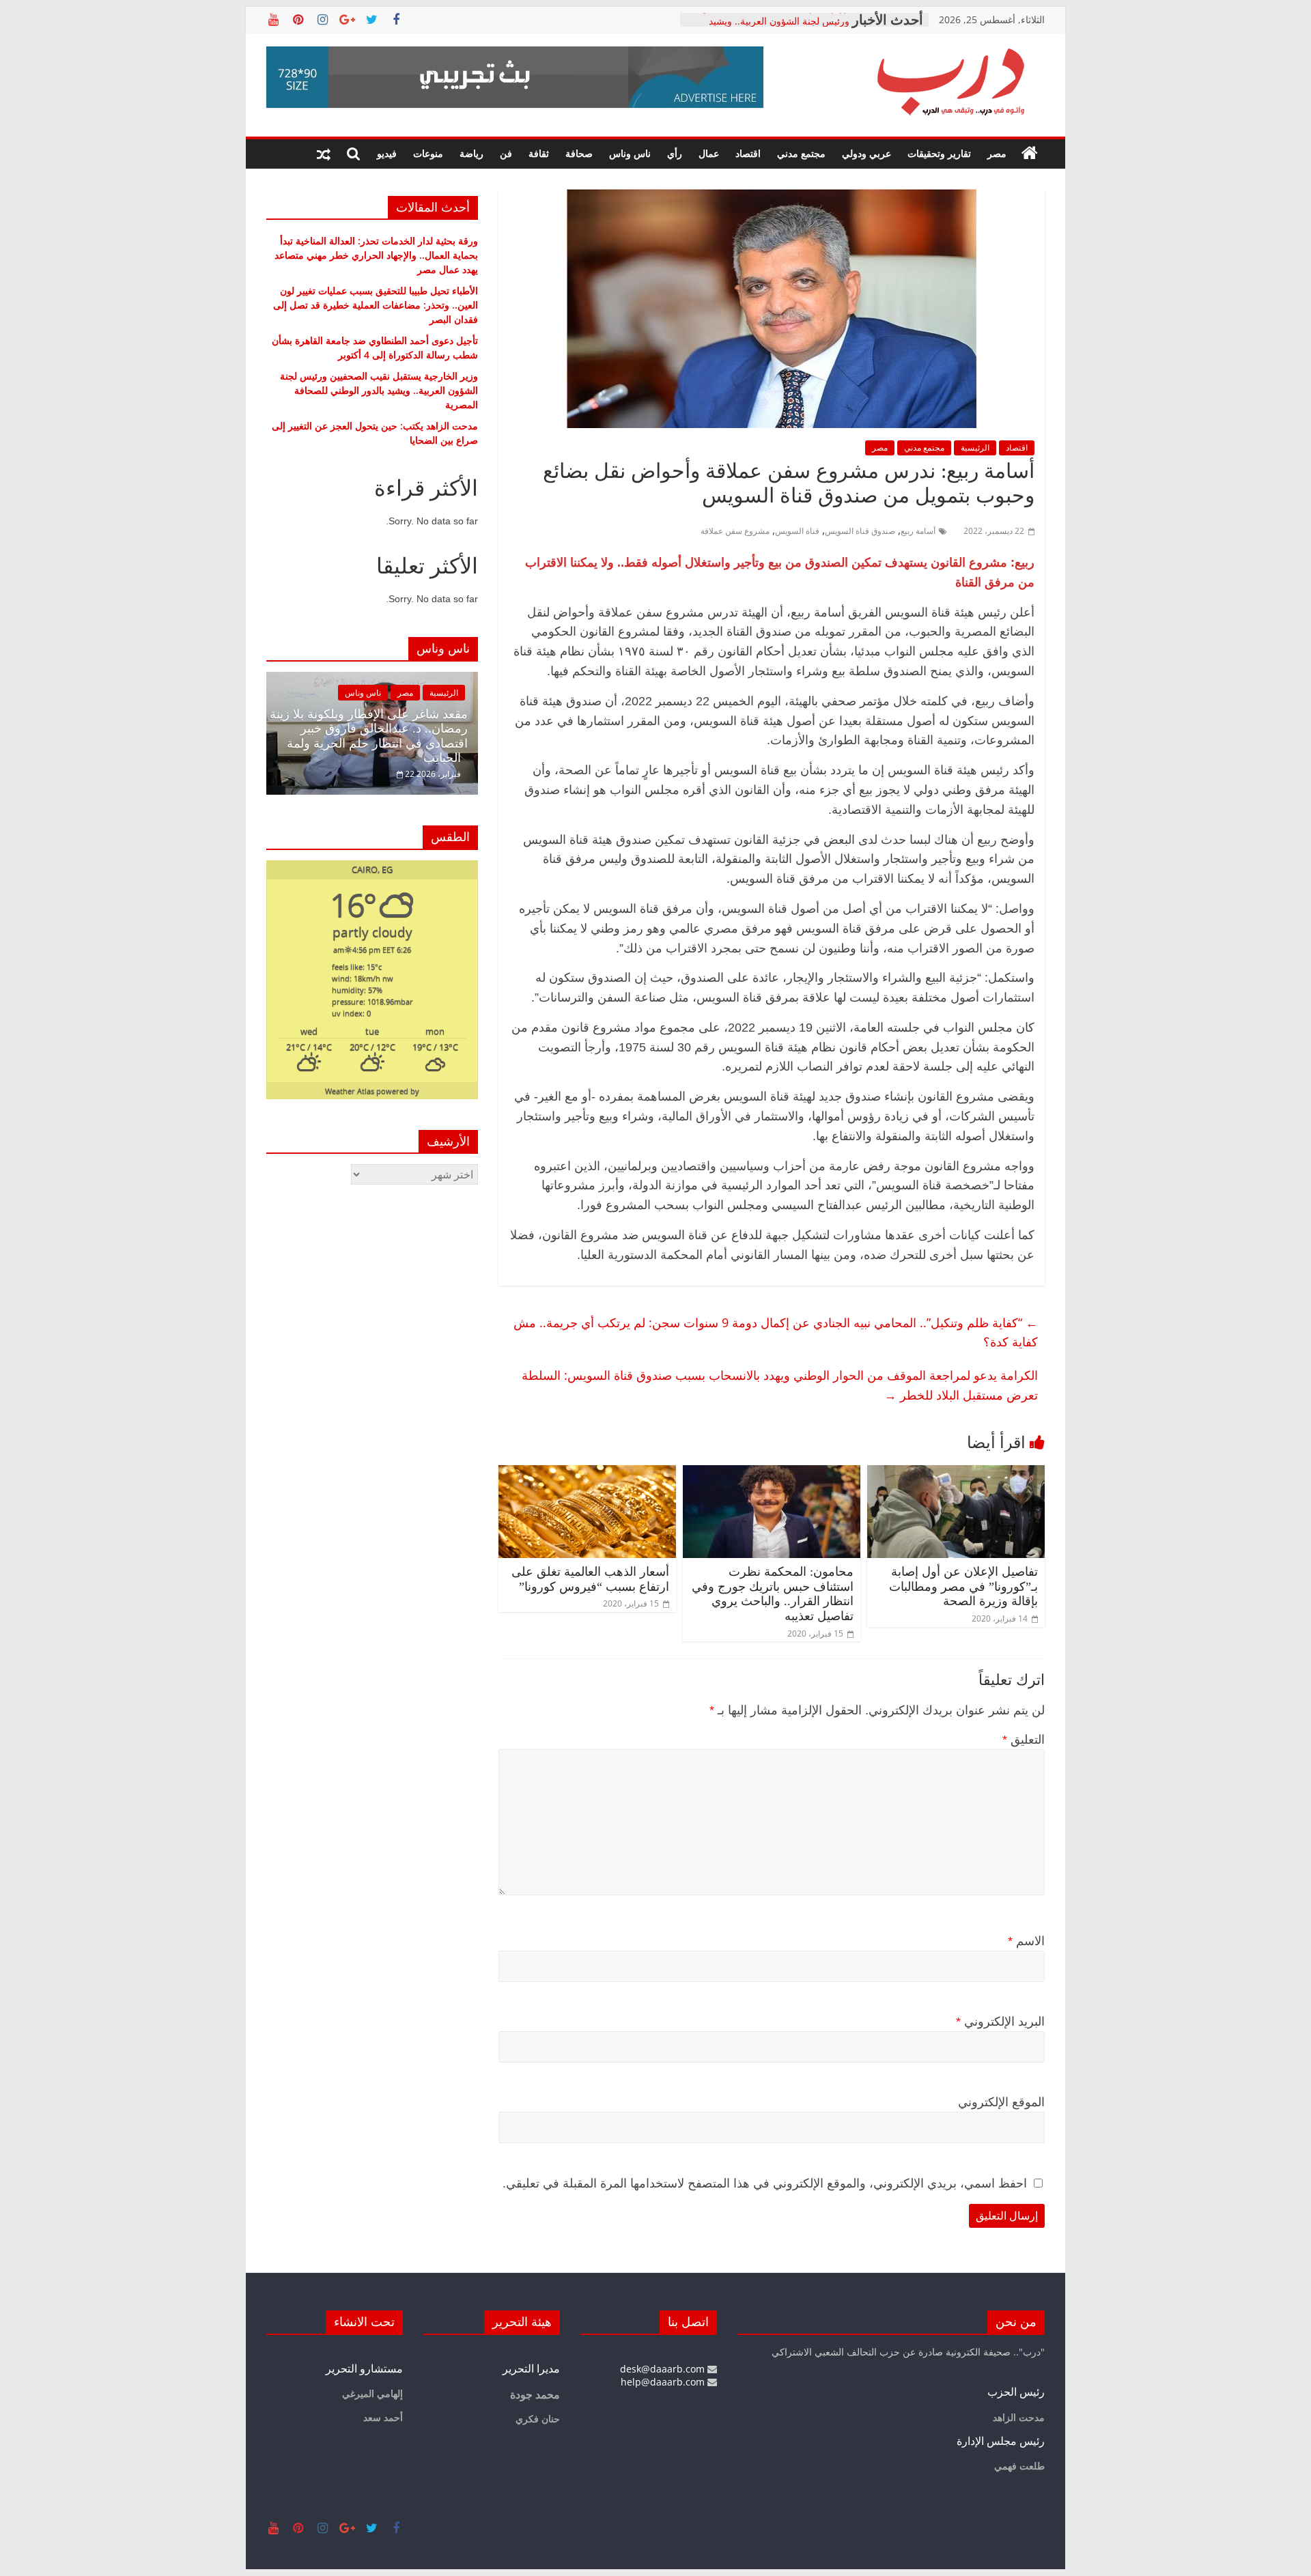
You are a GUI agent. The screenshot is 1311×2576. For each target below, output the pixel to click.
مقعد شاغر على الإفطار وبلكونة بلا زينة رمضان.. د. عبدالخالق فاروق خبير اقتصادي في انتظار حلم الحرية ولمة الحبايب (369, 736)
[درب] (1030, 154)
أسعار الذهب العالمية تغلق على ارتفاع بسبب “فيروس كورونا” (590, 1579)
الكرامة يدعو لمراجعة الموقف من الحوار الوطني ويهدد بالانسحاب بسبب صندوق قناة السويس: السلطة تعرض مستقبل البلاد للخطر (780, 1385)
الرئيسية (975, 448)
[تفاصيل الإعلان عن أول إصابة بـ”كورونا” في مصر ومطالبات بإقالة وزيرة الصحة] (956, 1473)
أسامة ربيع (918, 531)
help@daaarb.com (664, 2382)
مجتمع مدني (801, 153)
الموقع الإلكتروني (1001, 2102)
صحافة (579, 153)
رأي (675, 153)
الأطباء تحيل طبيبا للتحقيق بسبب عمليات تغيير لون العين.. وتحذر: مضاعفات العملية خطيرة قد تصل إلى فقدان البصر (376, 305)
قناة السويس (797, 531)
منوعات (428, 153)
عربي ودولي (866, 153)
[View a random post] (324, 154)
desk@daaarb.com (664, 2369)
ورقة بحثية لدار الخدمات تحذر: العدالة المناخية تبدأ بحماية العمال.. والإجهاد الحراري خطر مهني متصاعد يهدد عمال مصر (376, 255)
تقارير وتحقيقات (939, 153)
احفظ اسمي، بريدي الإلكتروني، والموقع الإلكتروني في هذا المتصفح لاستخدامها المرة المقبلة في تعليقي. (765, 2183)
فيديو (387, 153)
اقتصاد (748, 153)
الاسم (1026, 1941)
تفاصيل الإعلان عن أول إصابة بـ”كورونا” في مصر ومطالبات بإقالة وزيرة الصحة (963, 1586)
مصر (997, 153)
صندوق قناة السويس (860, 531)
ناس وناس (630, 153)
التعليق (1024, 1740)
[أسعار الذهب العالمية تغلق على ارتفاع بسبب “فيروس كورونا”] (587, 1473)
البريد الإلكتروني (1000, 2022)
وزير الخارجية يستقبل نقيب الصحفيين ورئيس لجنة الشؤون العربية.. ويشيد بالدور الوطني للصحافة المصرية (379, 390)
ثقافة (539, 153)
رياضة (471, 153)
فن (506, 153)
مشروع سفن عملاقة (735, 531)
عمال (709, 153)
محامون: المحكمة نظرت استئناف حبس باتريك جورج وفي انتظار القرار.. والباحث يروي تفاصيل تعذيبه (773, 1594)
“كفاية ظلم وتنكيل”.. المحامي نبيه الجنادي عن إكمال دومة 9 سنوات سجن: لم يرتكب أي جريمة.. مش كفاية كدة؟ (776, 1332)
